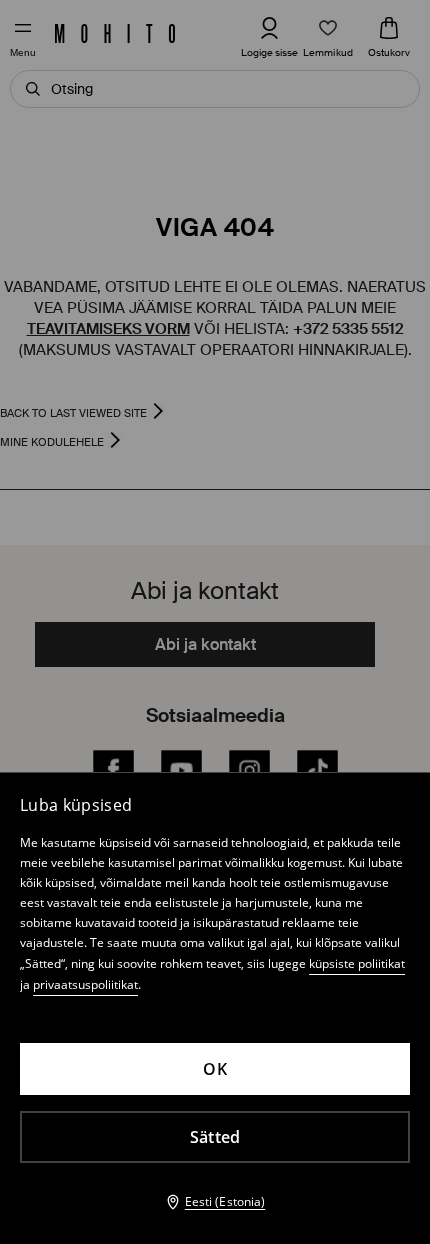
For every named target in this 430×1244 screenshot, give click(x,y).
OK (215, 1069)
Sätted (215, 1137)
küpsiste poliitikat (357, 963)
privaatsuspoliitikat (85, 984)
